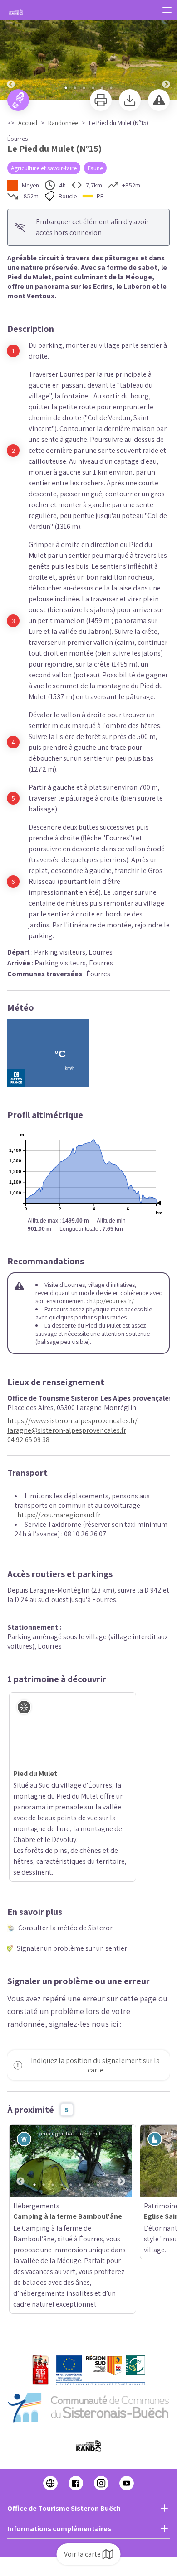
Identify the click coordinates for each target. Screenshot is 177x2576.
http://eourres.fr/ (112, 1301)
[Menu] (167, 10)
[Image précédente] (11, 50)
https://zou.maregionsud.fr (59, 1515)
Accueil (28, 123)
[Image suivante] (166, 50)
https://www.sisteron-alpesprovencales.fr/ (72, 1421)
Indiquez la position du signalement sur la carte (95, 2000)
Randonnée (63, 123)
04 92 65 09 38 (28, 1440)
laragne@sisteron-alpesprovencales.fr (67, 1430)
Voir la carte (82, 2554)
